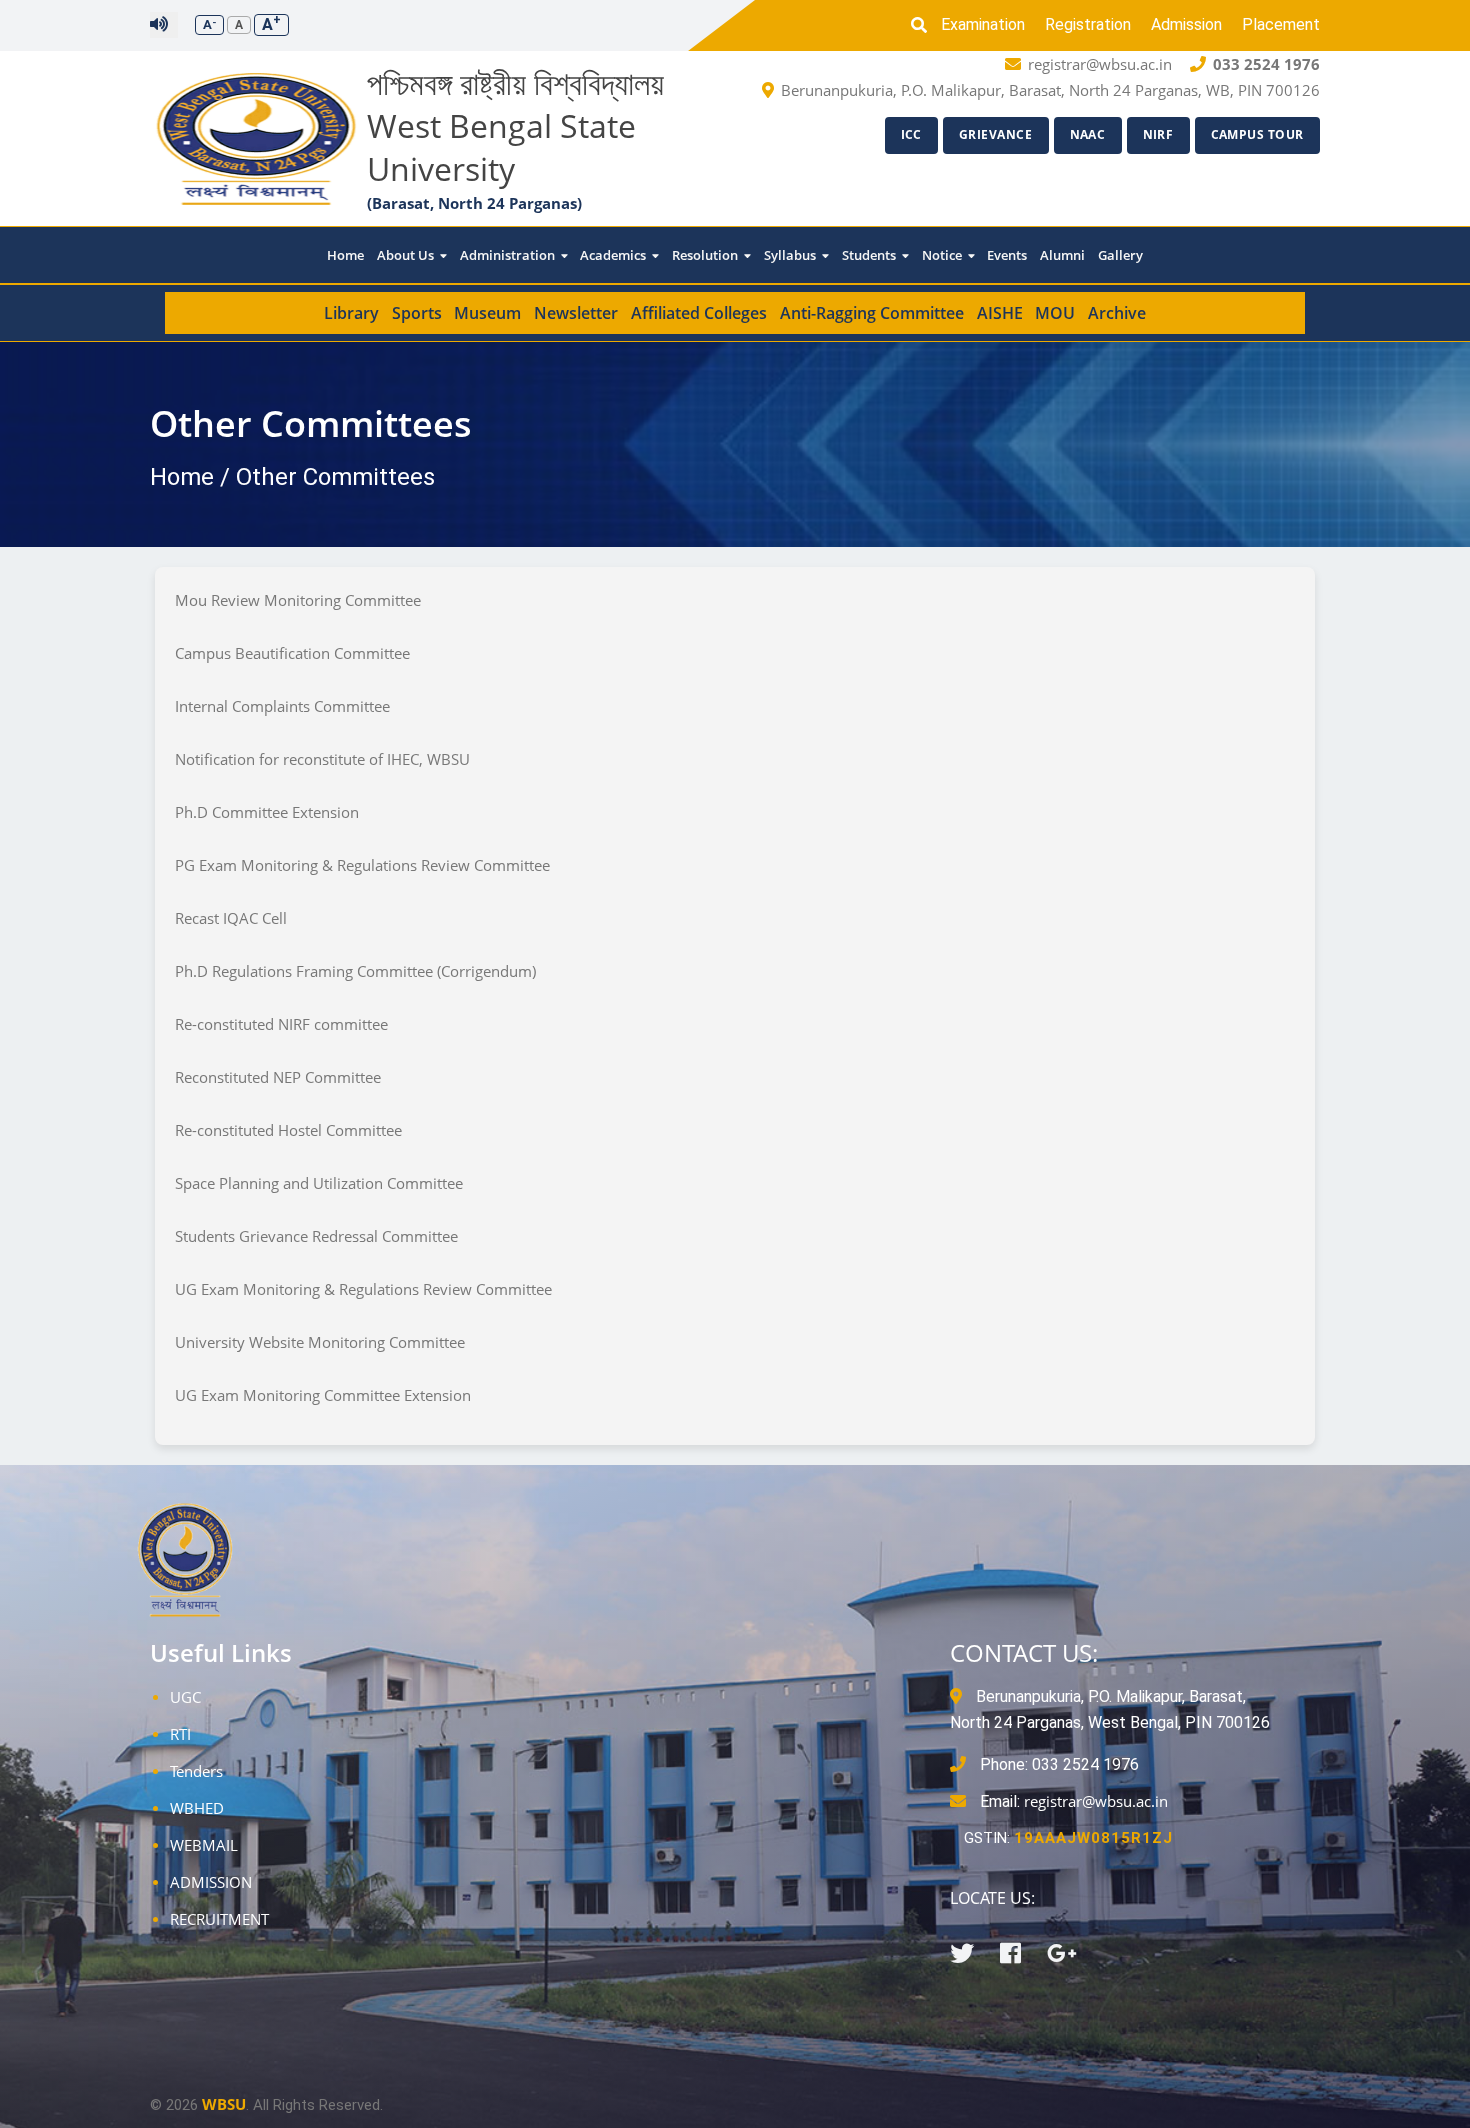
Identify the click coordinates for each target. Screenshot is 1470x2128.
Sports (417, 313)
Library (351, 313)
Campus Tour (1258, 134)
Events (1007, 255)
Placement (1281, 24)
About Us (407, 255)
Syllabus (791, 255)
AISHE (1000, 313)
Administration (509, 255)
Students (870, 255)
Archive (1117, 313)
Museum (487, 313)
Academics (614, 255)
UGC (185, 1697)
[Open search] (924, 25)
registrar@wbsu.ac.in (1096, 1801)
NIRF (1158, 134)
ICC (912, 134)
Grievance (996, 134)
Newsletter (576, 313)
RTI (180, 1734)
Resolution (706, 255)
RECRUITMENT (219, 1919)
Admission (1186, 24)
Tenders (196, 1771)
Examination (983, 24)
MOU (1055, 313)
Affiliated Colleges (699, 313)
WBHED (197, 1808)
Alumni (1062, 255)
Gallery (1120, 255)
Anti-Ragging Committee (872, 313)
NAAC (1088, 134)
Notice (943, 255)
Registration (1088, 24)
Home (345, 255)
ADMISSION (211, 1882)
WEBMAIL (204, 1845)
